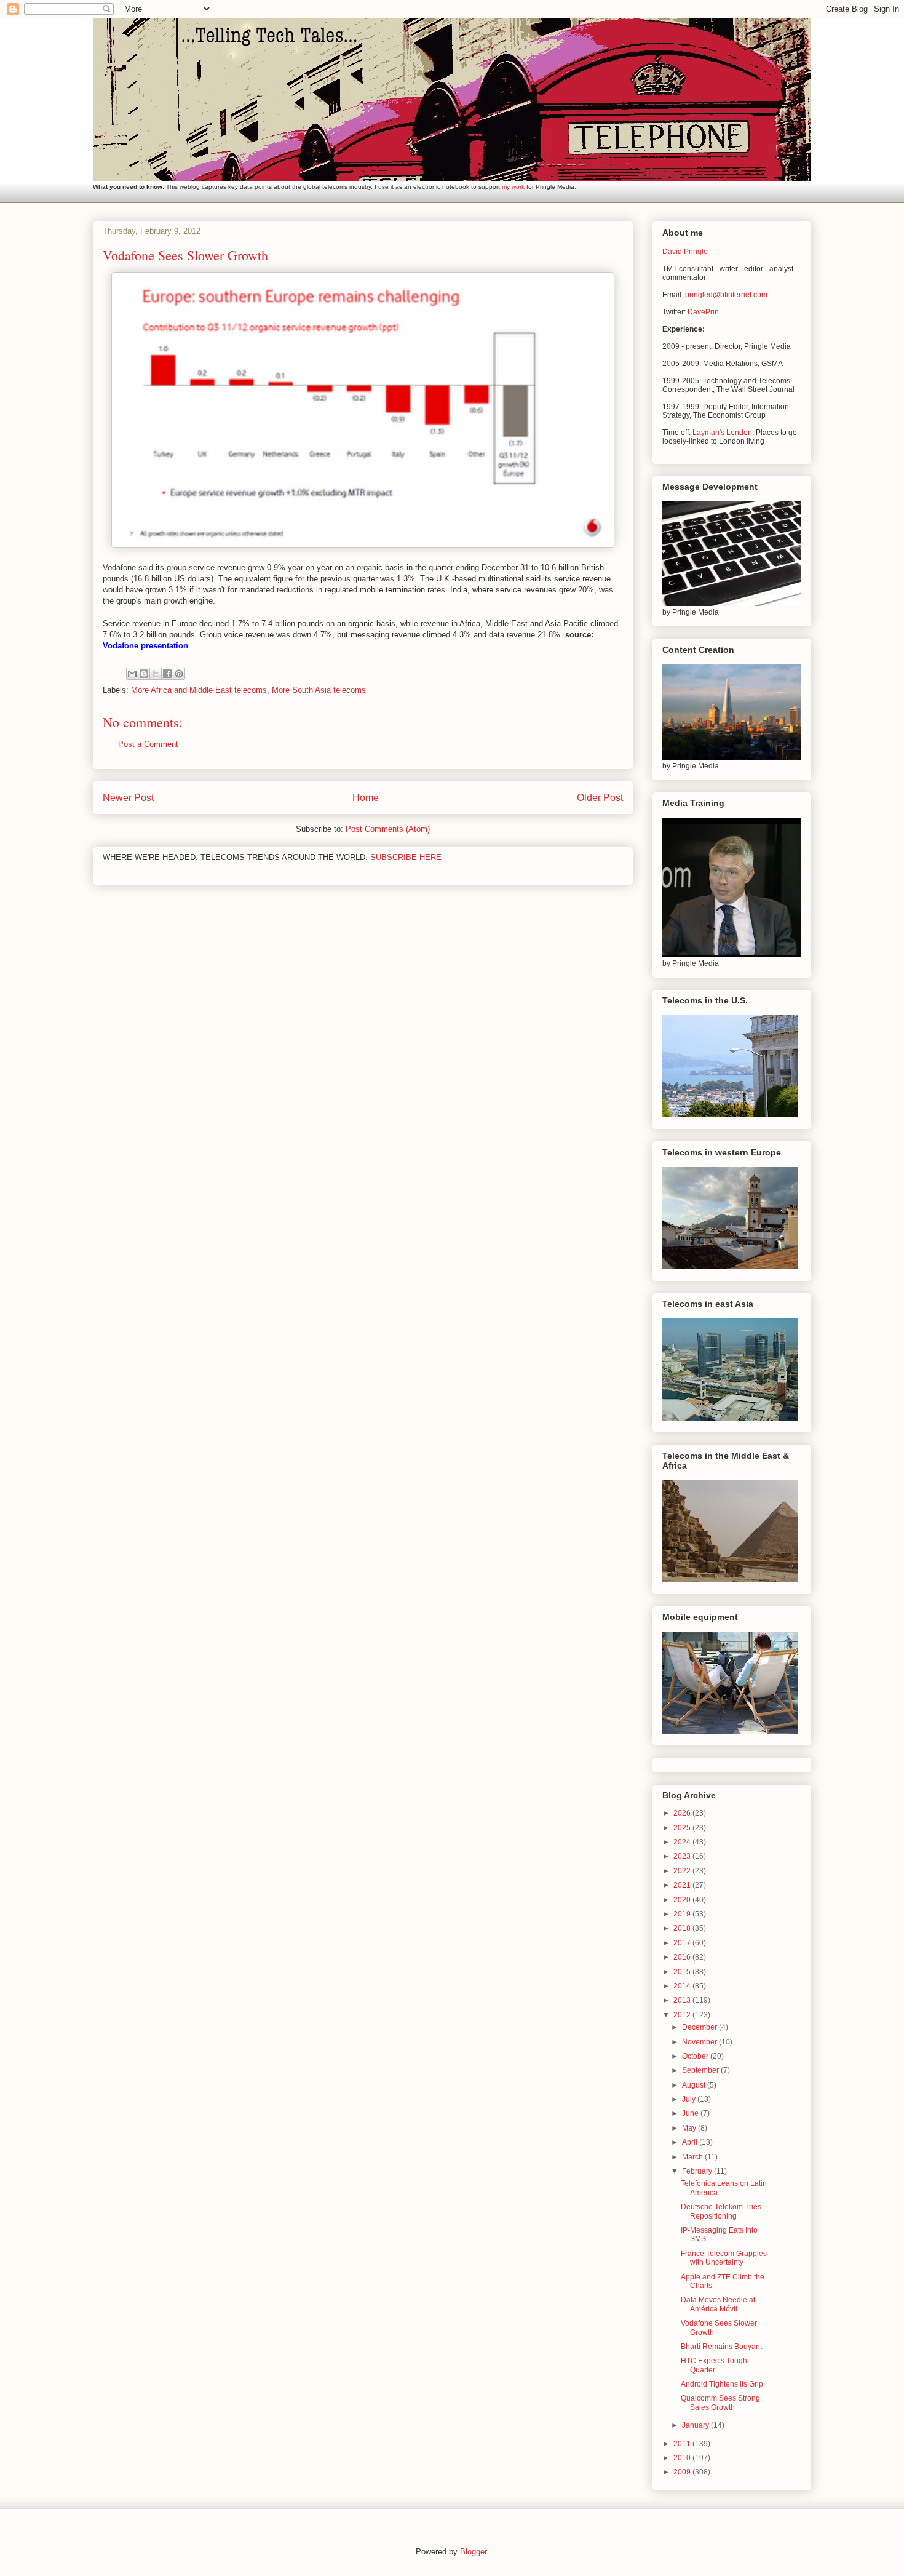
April (691, 2142)
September (701, 2070)
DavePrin (703, 312)
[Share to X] (156, 674)
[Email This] (132, 674)
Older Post (600, 798)
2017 (683, 1943)
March (693, 2157)
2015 (683, 1972)
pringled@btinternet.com (726, 295)
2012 (683, 2015)
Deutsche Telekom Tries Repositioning (721, 2211)
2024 (683, 1842)
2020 (683, 1900)
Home (366, 798)
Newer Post (128, 798)
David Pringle (685, 252)
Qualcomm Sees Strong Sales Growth (720, 2403)
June (691, 2113)
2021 (683, 1885)
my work (513, 187)
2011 (683, 2444)
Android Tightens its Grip (722, 2384)
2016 (683, 1957)
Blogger (473, 2552)
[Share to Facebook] (167, 674)
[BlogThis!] (144, 674)
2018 (683, 1928)
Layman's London (722, 433)
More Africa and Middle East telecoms (199, 690)
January (696, 2425)
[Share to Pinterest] (179, 674)
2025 (683, 1828)
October (696, 2056)
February (698, 2171)
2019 (683, 1914)
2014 (683, 1986)
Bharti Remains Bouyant (721, 2347)
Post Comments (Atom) (388, 829)
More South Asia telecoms (319, 690)
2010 (683, 2458)
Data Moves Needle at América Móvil (718, 2304)
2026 (683, 1813)
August (695, 2085)
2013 (683, 2000)
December (700, 2027)
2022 (683, 1871)
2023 (683, 1856)
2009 (683, 2472)
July (690, 2099)
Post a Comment (148, 744)
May (690, 2128)
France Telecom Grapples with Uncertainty (724, 2258)
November (700, 2042)
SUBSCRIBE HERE (406, 857)
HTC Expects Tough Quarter (714, 2365)
